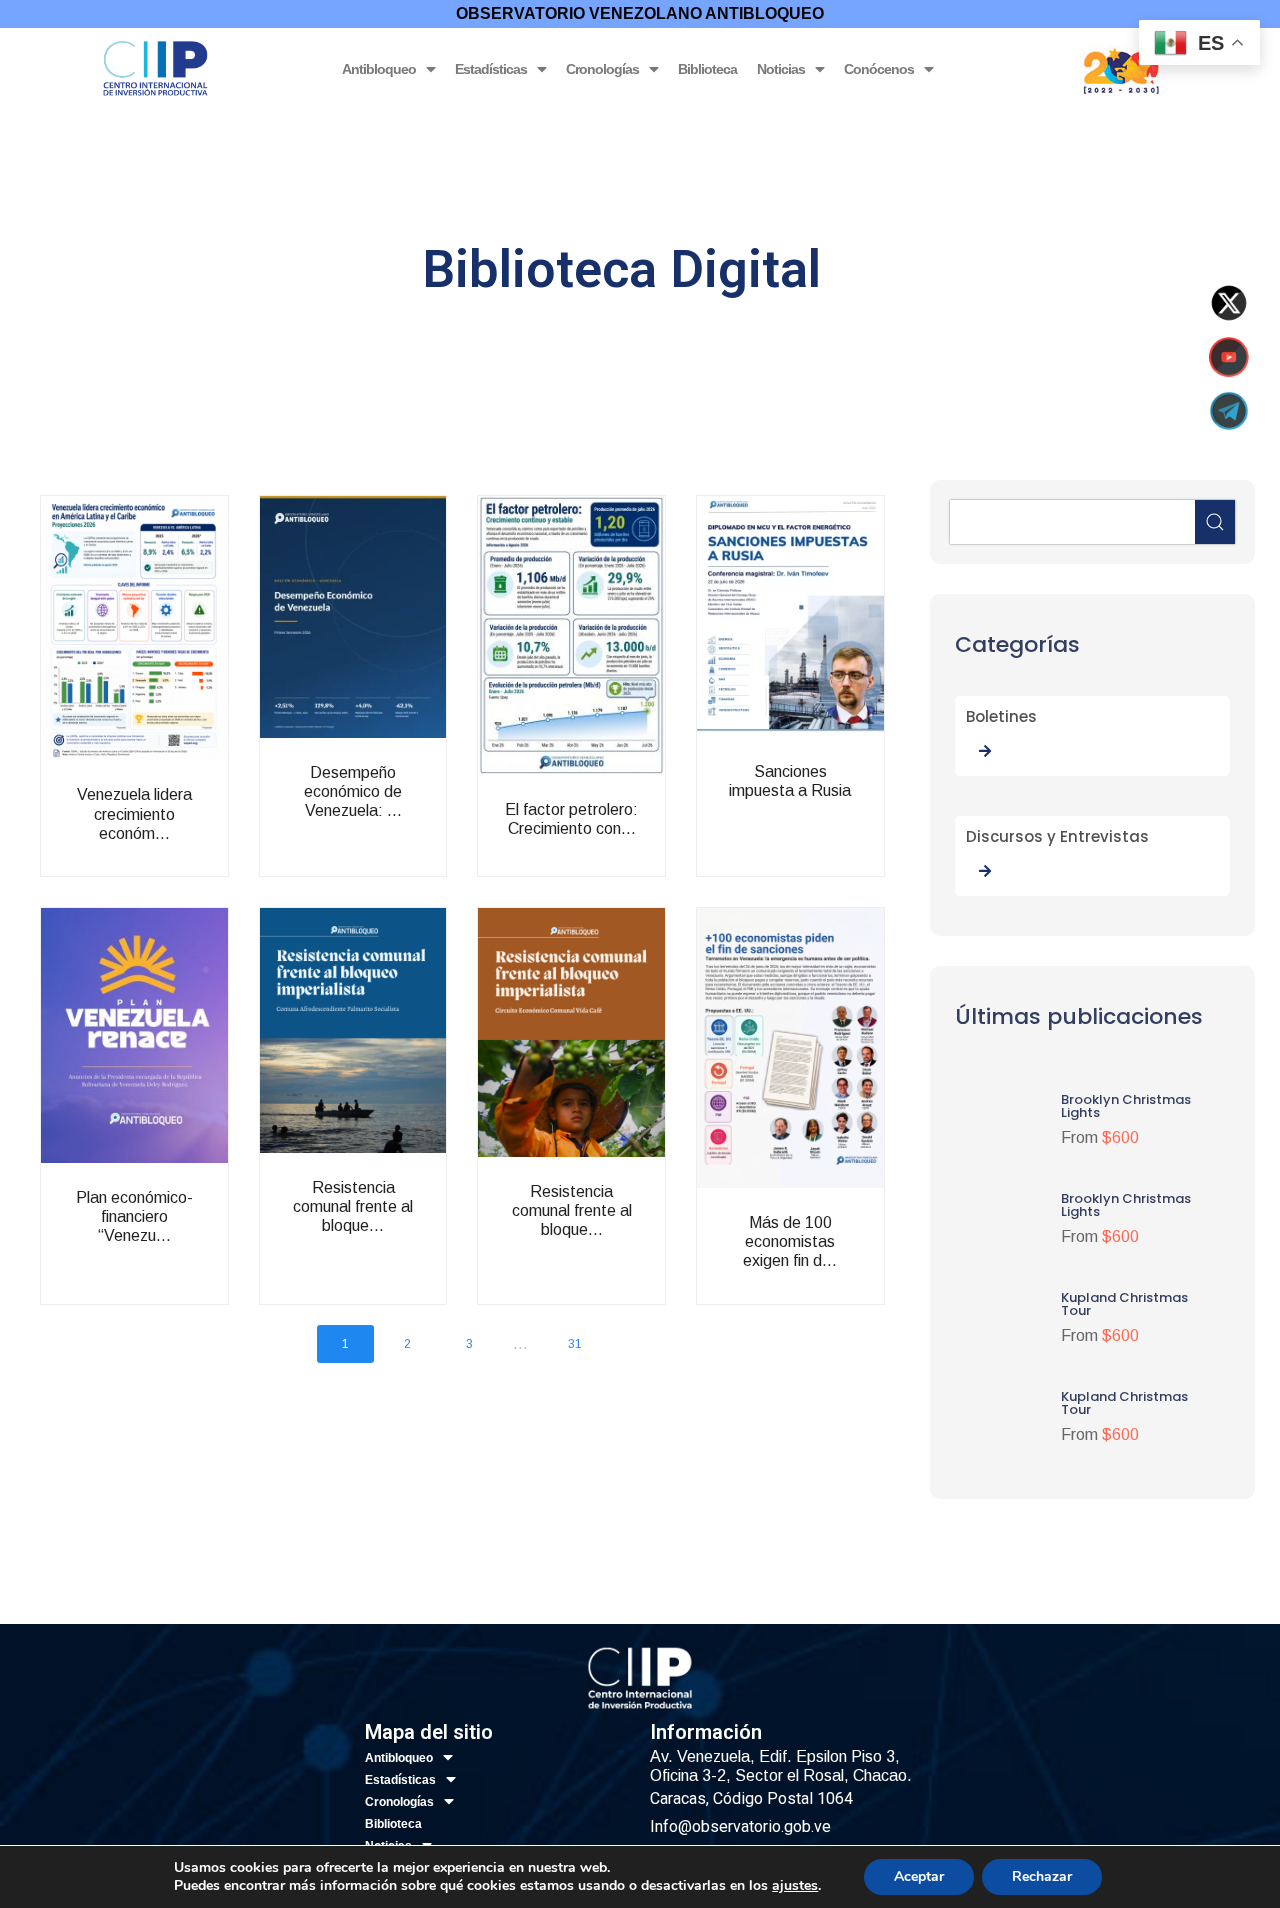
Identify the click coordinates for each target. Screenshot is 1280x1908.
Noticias (781, 69)
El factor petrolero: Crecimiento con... (614, 863)
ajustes (795, 1886)
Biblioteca (707, 69)
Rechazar (1042, 1876)
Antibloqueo (379, 69)
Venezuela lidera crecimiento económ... (176, 848)
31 (575, 1344)
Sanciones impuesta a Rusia (833, 815)
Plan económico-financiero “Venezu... (177, 1251)
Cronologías (602, 69)
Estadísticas (491, 69)
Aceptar (919, 1876)
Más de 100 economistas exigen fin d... (833, 1266)
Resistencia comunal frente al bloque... (395, 1241)
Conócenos (879, 69)
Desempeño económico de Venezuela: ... (396, 816)
